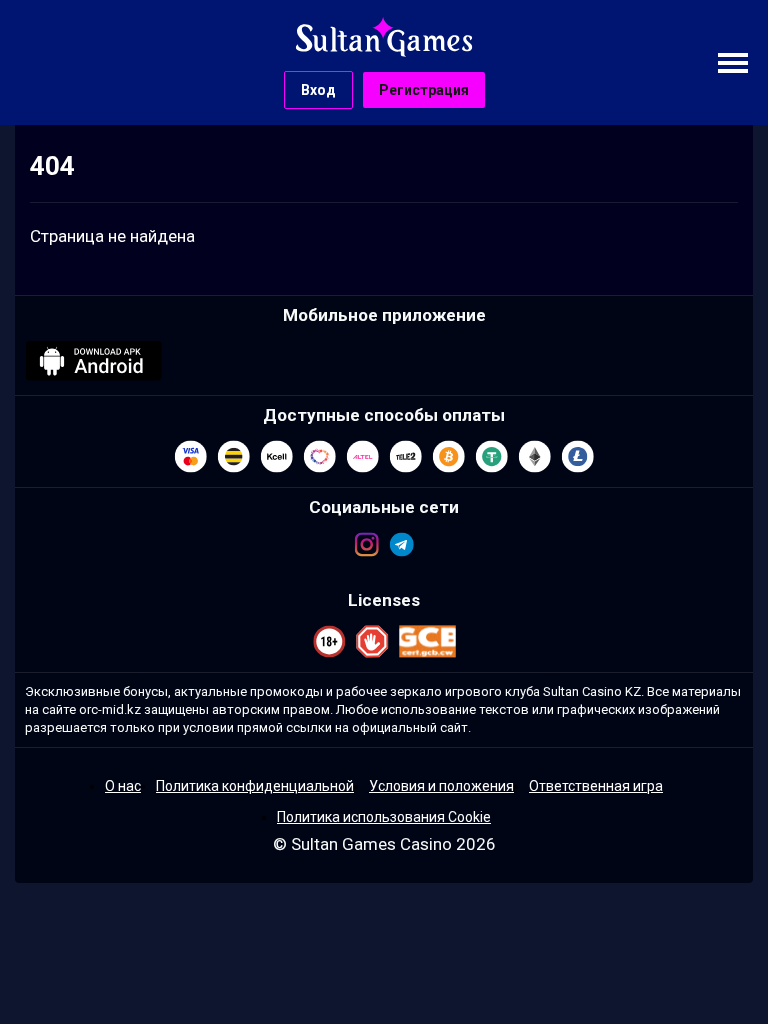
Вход (318, 90)
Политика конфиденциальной (255, 786)
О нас (123, 786)
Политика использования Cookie (384, 817)
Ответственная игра (596, 786)
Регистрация (424, 90)
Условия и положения (441, 786)
